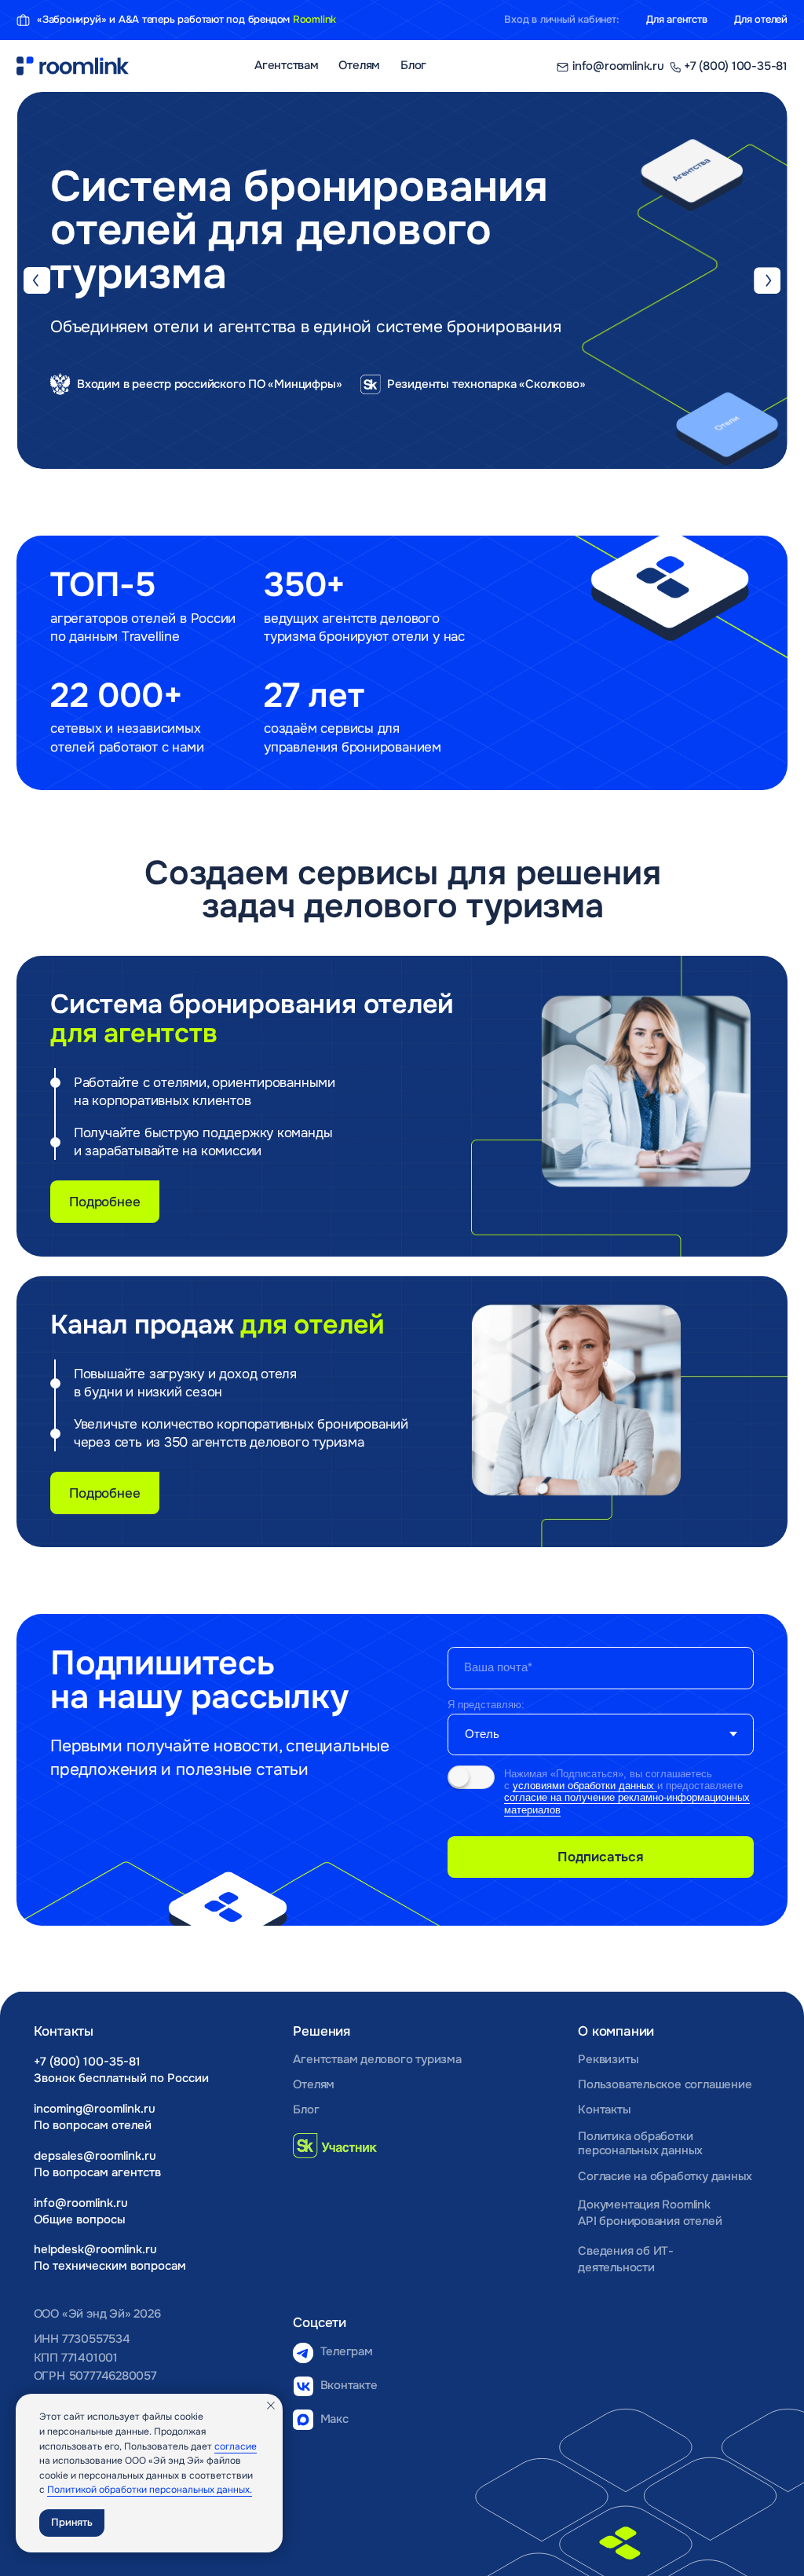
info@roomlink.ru (81, 2203)
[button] (168, 410)
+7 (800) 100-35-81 (87, 2062)
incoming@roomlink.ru (95, 2109)
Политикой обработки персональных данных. (150, 2490)
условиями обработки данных (585, 1786)
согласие (236, 2446)
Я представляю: (486, 1705)
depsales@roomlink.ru (95, 2156)
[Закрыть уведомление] (271, 2406)
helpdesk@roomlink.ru (95, 2250)
